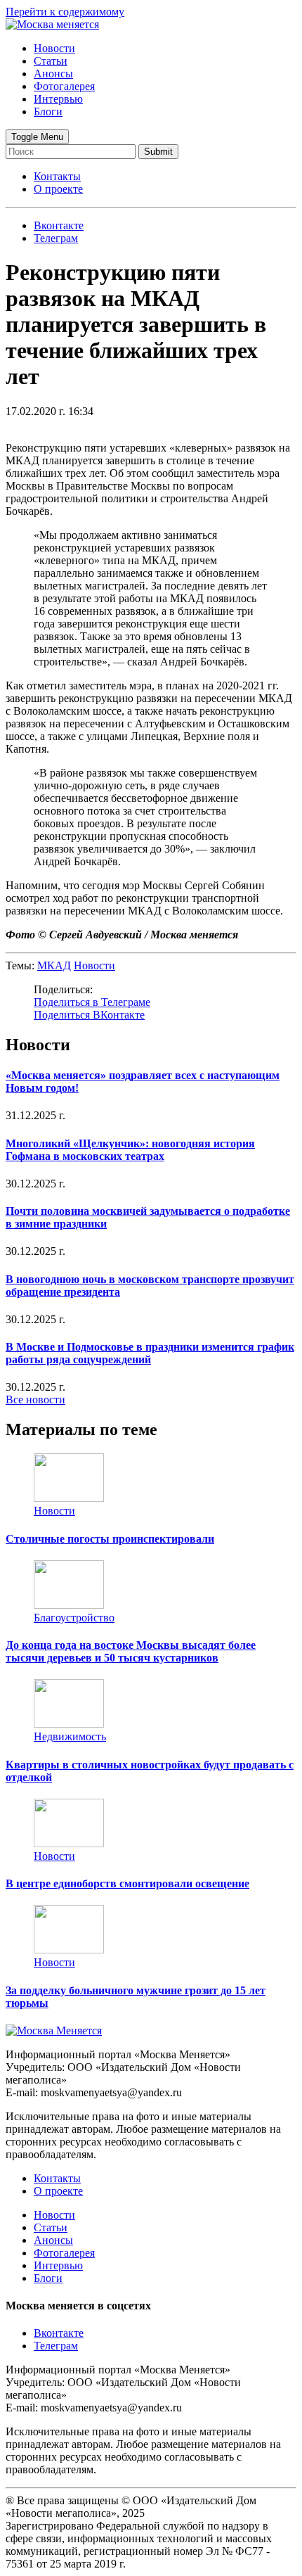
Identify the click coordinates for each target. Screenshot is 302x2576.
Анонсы (53, 74)
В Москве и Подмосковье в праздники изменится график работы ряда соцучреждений (150, 1353)
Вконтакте (59, 2333)
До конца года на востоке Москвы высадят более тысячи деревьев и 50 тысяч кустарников (131, 1651)
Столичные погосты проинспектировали (110, 1539)
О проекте (58, 189)
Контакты (57, 176)
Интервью (58, 99)
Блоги (48, 111)
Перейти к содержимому (65, 12)
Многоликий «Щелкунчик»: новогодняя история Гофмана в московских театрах (130, 1150)
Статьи (51, 61)
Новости (54, 48)
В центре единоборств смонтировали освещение (127, 1883)
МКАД (54, 965)
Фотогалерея (64, 86)
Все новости (35, 1399)
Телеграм (56, 2346)
